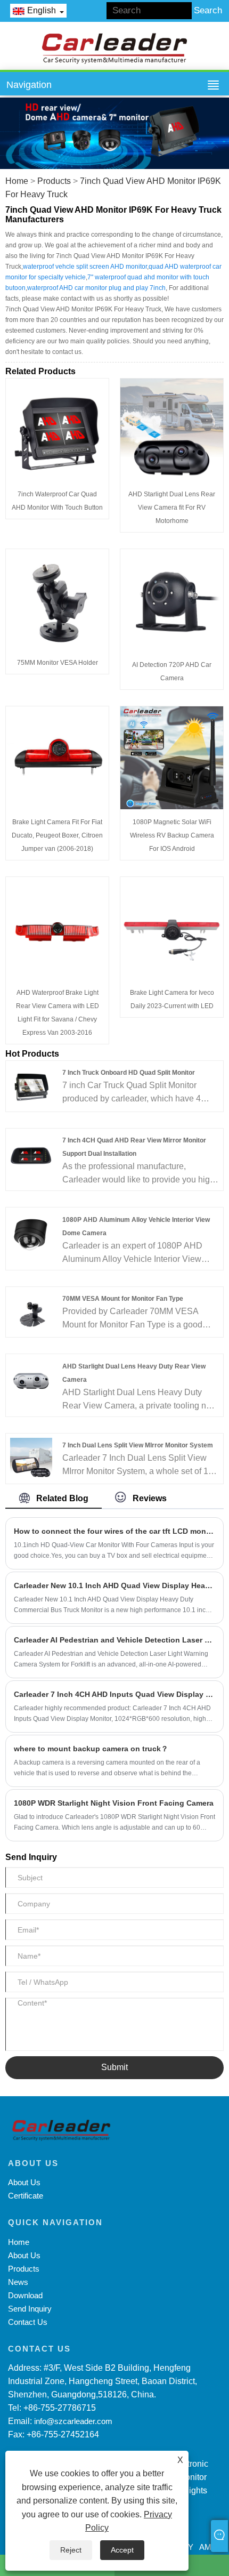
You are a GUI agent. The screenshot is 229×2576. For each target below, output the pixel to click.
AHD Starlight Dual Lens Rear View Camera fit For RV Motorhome (172, 508)
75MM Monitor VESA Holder (58, 663)
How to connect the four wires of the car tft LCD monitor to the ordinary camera (114, 1531)
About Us (24, 2182)
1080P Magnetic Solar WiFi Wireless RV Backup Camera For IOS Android (172, 835)
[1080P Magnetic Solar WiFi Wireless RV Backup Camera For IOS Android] (172, 757)
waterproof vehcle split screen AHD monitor (85, 267)
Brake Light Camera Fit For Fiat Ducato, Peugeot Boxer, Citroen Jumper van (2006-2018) (57, 835)
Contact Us (28, 2322)
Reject (71, 2550)
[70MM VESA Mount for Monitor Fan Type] (31, 1311)
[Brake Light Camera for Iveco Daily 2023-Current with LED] (172, 928)
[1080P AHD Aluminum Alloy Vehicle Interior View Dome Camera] (31, 1232)
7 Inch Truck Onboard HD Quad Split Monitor (129, 1073)
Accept (122, 2550)
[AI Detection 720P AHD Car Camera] (172, 600)
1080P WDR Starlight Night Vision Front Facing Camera (114, 1803)
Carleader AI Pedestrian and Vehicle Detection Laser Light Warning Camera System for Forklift (114, 1640)
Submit (114, 2067)
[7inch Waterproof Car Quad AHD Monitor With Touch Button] (57, 429)
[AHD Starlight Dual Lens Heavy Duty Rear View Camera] (31, 1379)
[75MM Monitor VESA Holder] (57, 599)
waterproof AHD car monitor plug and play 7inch (96, 288)
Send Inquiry (30, 2309)
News (18, 2282)
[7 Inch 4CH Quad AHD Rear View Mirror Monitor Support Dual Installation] (31, 1153)
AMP (208, 2547)
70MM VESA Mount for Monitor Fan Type (123, 1299)
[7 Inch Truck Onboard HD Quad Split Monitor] (31, 1086)
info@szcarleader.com (73, 2421)
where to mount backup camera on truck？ (91, 1749)
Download (25, 2295)
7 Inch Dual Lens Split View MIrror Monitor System (138, 1445)
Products (54, 181)
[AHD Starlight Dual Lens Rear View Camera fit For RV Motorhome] (172, 429)
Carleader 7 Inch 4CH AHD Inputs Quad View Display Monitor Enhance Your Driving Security (114, 1694)
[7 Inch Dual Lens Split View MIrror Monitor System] (31, 1458)
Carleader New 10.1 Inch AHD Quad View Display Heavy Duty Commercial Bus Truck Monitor (114, 1585)
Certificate (26, 2196)
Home (17, 181)
